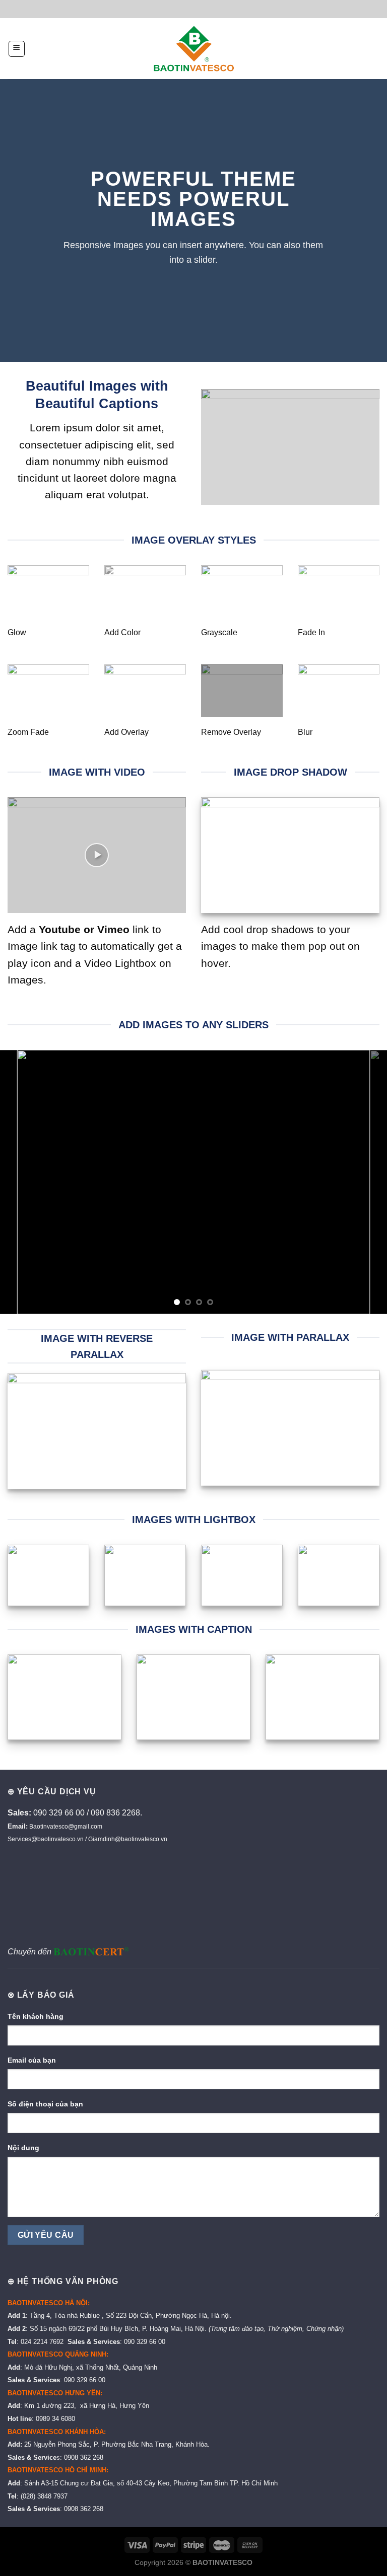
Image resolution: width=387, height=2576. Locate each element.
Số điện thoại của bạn (45, 2104)
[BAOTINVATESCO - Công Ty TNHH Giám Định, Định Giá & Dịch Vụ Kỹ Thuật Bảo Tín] (194, 49)
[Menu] (17, 49)
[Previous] (21, 1182)
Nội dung (23, 2148)
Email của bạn (32, 2060)
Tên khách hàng (36, 2016)
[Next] (366, 1182)
